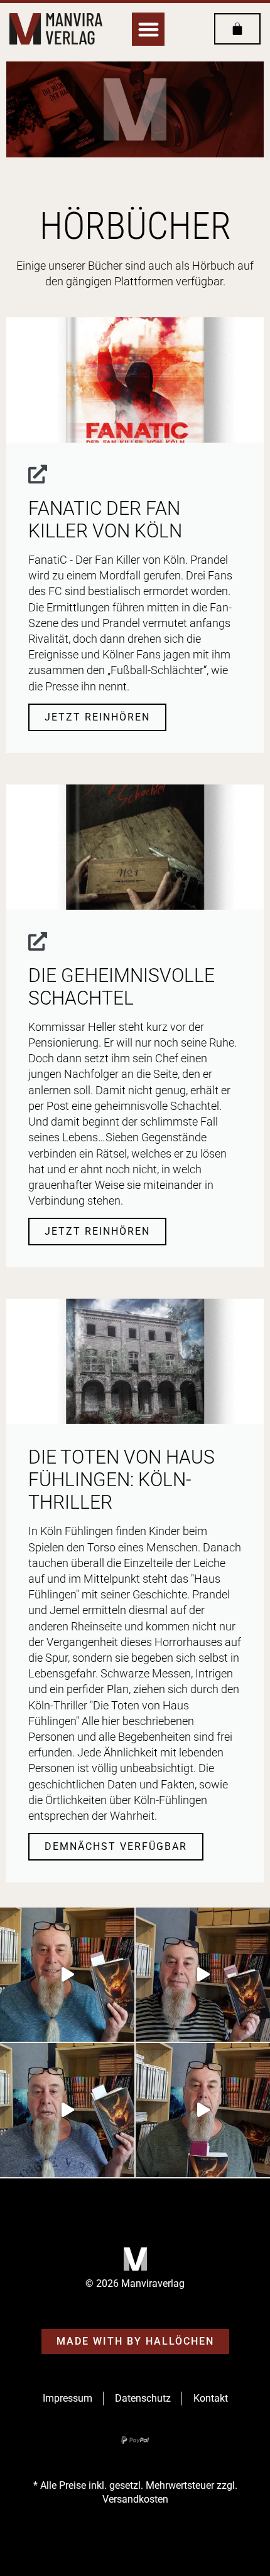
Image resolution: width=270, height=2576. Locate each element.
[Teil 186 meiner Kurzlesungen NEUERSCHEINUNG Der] (203, 1975)
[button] (148, 29)
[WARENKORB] (237, 29)
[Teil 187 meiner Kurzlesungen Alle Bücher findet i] (67, 1975)
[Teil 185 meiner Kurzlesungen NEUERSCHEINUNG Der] (67, 2110)
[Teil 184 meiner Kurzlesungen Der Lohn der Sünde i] (203, 2110)
